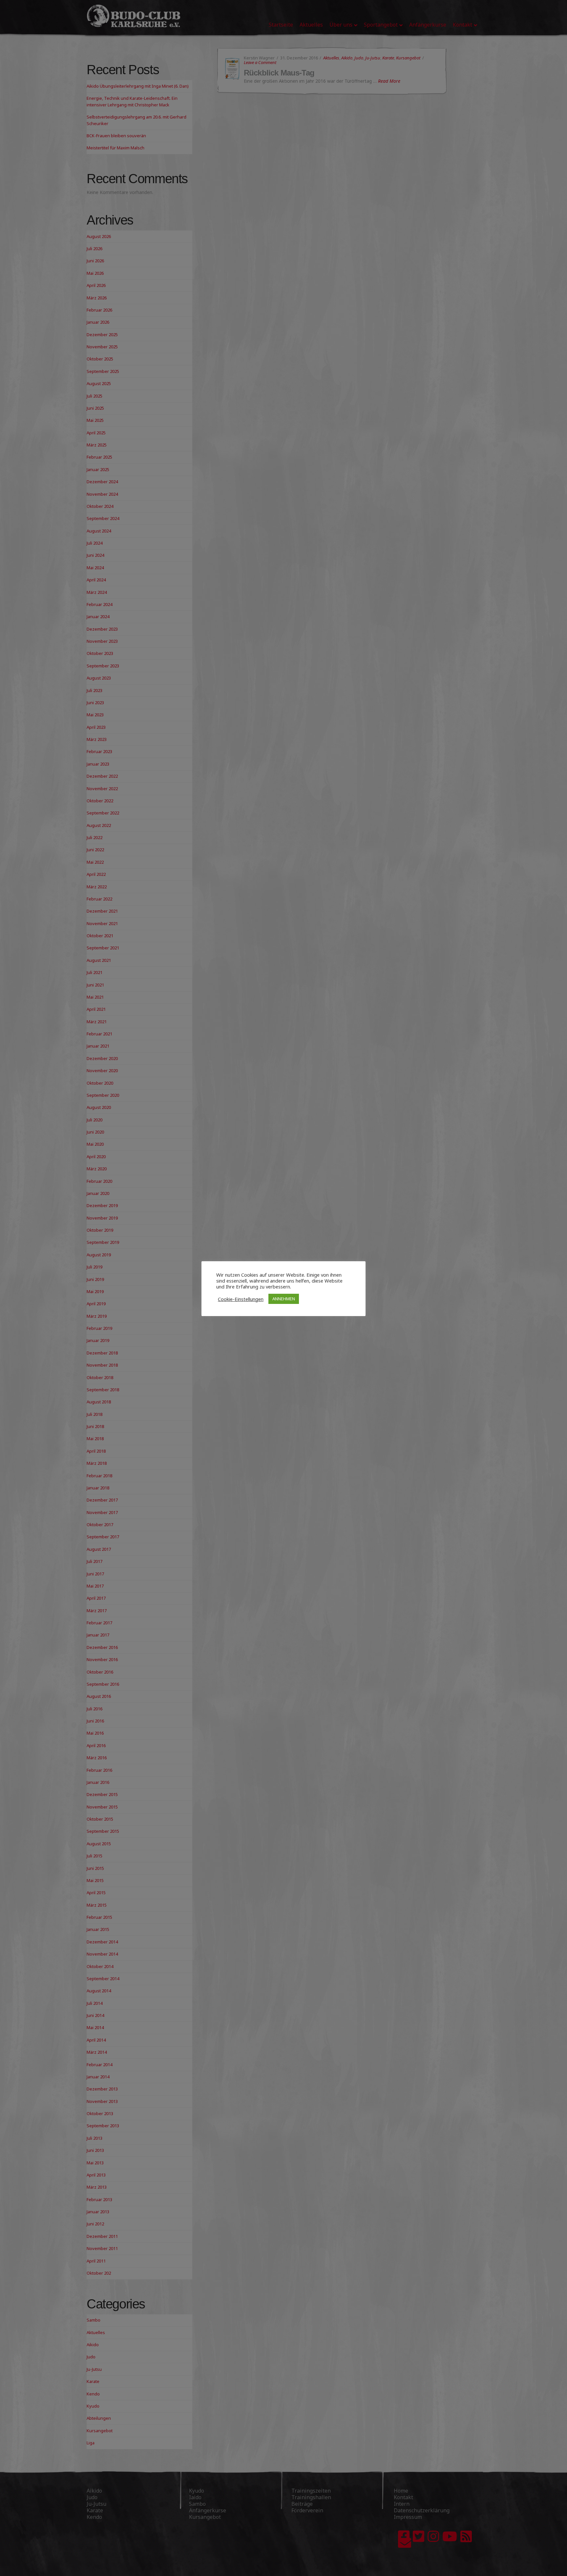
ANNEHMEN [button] (284, 1299)
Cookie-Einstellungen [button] (241, 1299)
